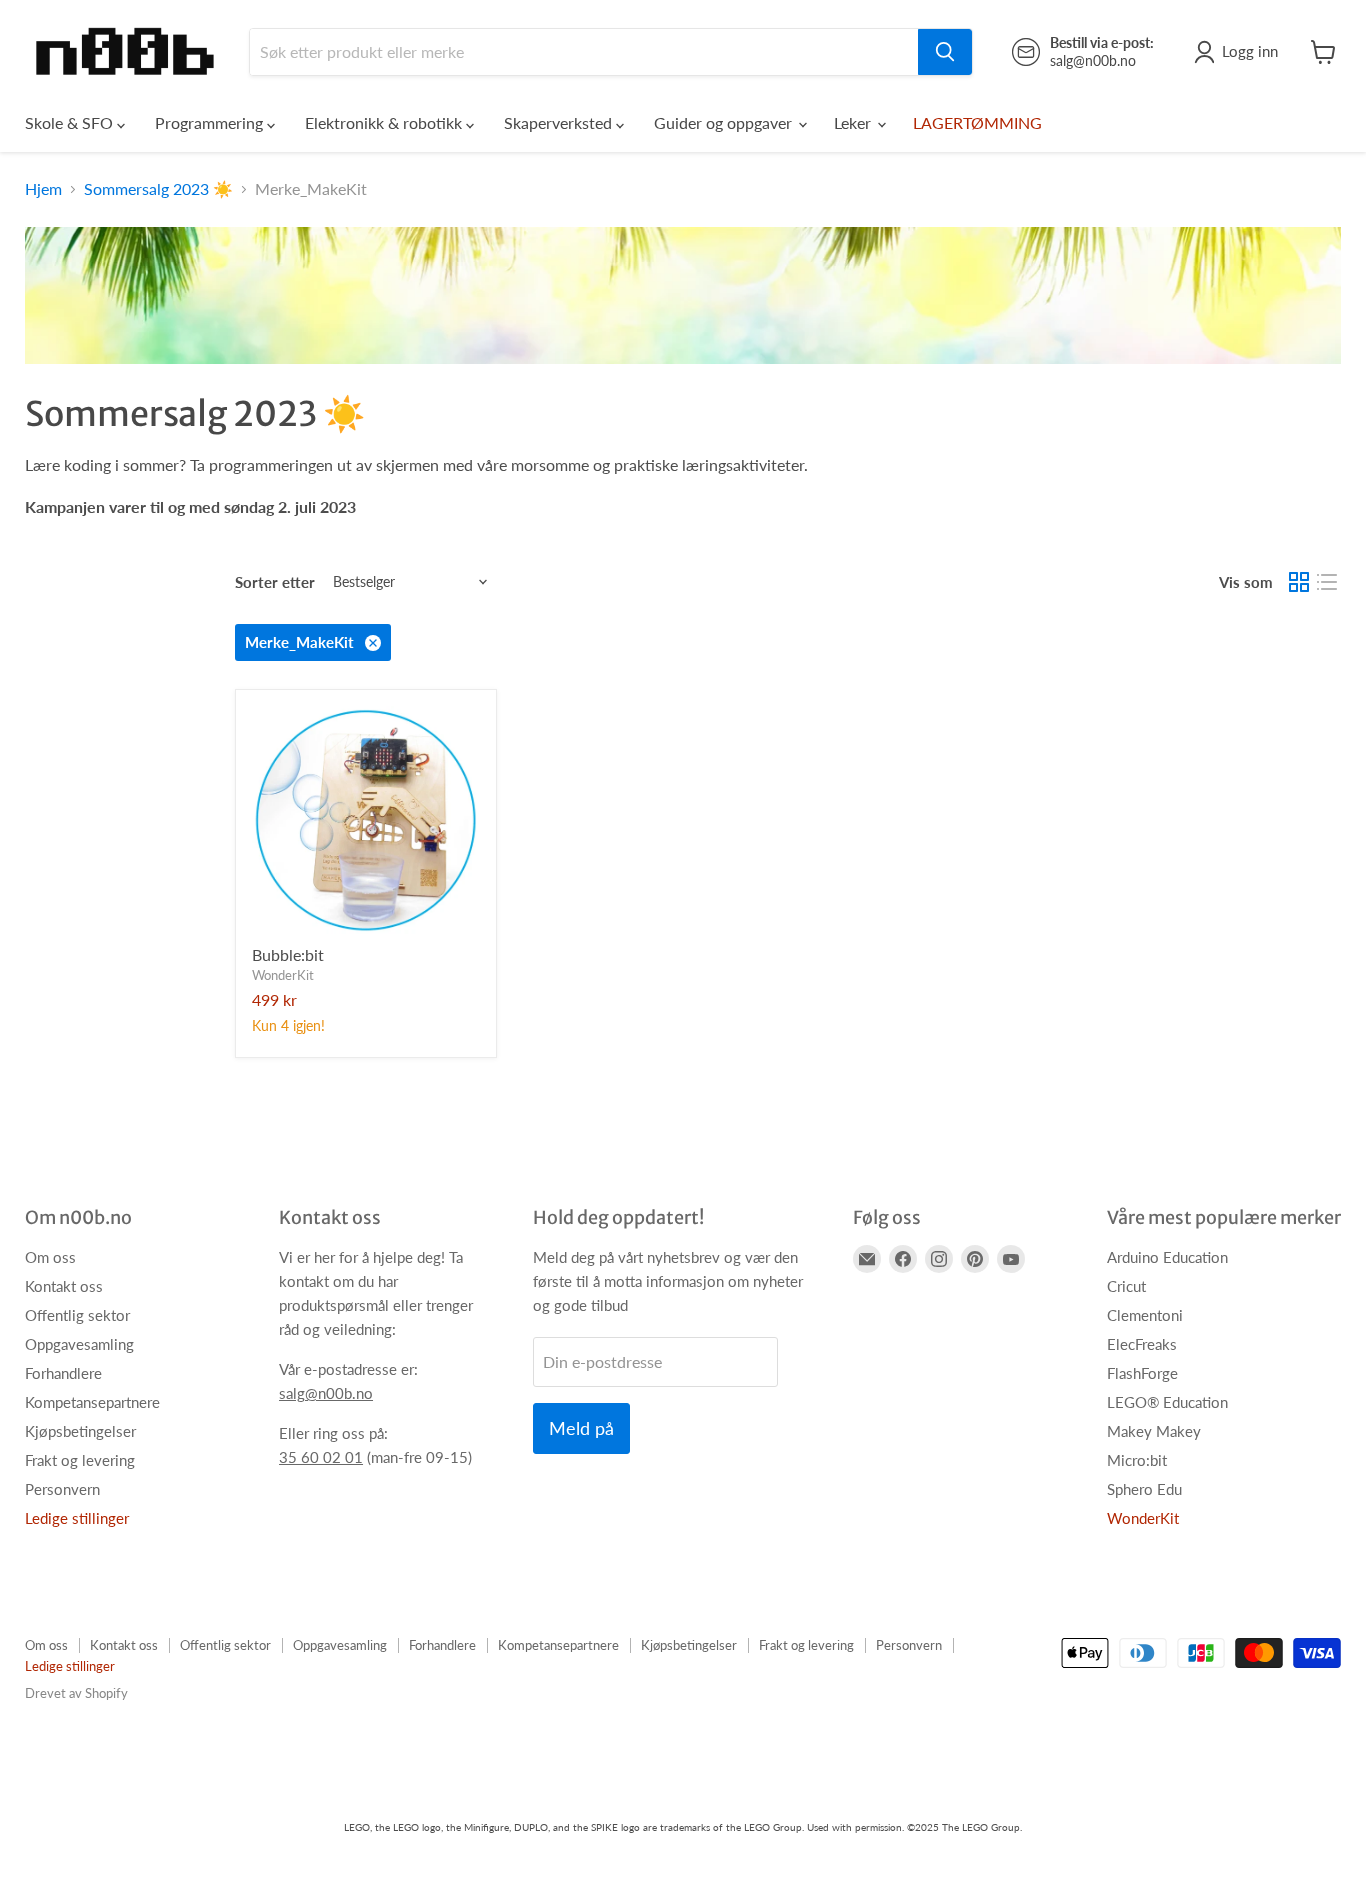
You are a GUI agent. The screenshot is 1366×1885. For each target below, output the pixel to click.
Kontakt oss (64, 1286)
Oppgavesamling (79, 1344)
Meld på (581, 1428)
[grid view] (1299, 582)
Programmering (211, 122)
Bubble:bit (288, 954)
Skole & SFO (71, 122)
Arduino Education (1167, 1257)
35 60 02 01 (321, 1457)
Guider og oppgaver (725, 122)
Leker (854, 122)
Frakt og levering (80, 1460)
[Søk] (945, 52)
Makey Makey (1154, 1431)
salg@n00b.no (326, 1393)
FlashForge (1142, 1373)
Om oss (50, 1257)
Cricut (1126, 1286)
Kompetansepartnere (92, 1402)
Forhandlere (63, 1373)
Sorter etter (275, 582)
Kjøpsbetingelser (80, 1431)
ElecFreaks (1142, 1344)
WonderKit (283, 975)
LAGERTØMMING (977, 122)
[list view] (1327, 582)
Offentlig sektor (77, 1315)
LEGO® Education (1167, 1402)
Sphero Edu (1144, 1489)
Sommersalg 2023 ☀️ (158, 189)
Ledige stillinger (77, 1518)
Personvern (62, 1489)
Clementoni (1145, 1315)
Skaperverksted (560, 122)
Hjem (43, 189)
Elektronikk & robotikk (385, 122)
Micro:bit (1137, 1460)
